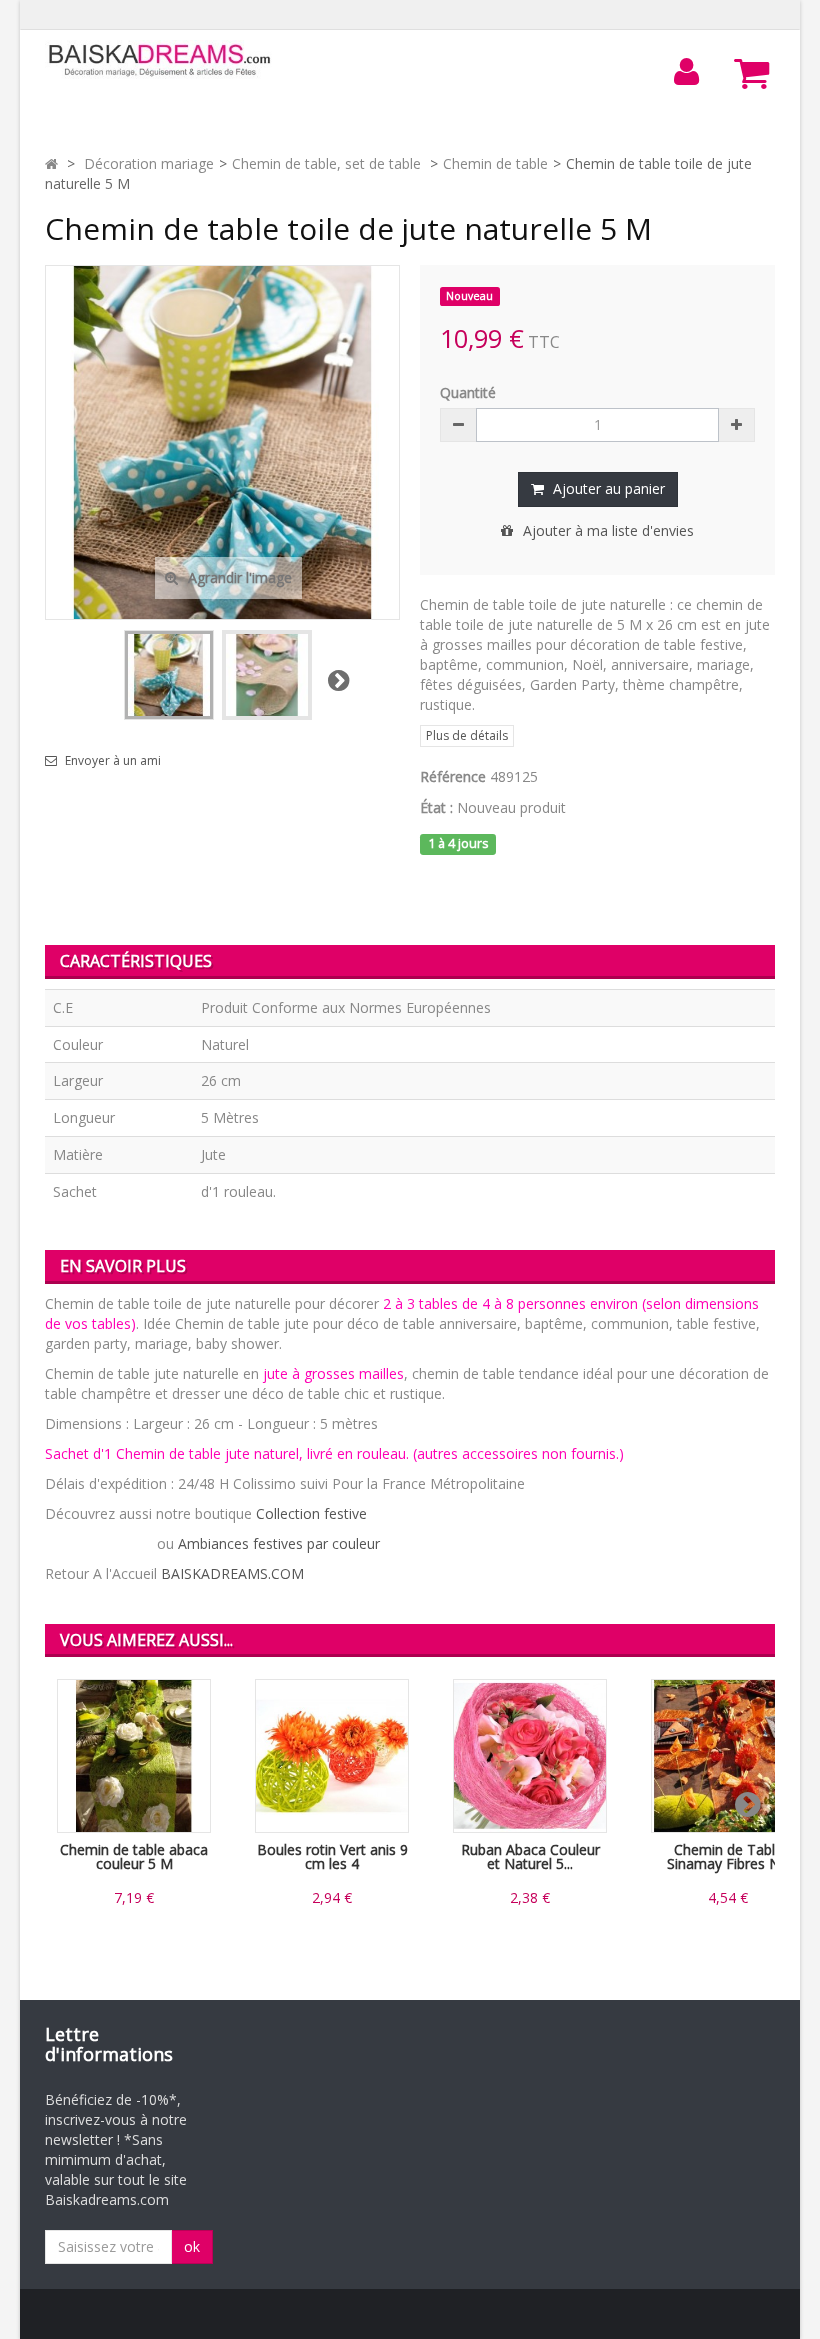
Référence (453, 776)
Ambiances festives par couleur (279, 1543)
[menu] (687, 72)
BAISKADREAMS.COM (232, 1573)
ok (192, 2246)
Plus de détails (467, 735)
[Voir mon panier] (752, 73)
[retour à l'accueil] (51, 163)
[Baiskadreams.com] (160, 60)
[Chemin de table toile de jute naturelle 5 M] (169, 675)
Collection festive (311, 1513)
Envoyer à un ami (113, 761)
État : (436, 807)
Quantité (468, 392)
